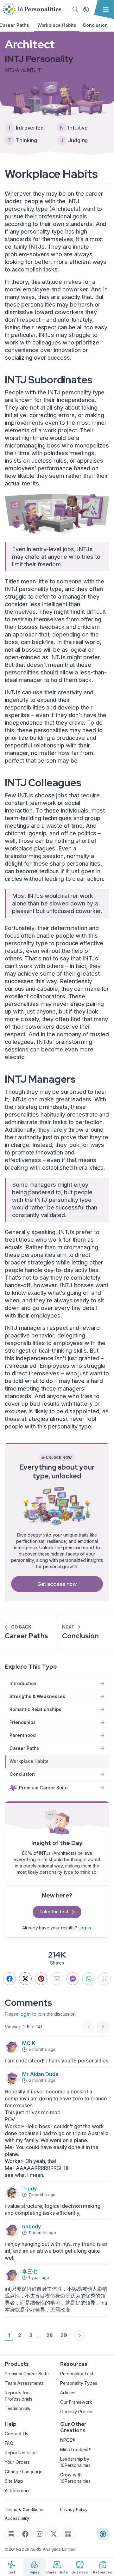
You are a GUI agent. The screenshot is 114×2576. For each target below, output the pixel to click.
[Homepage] (32, 9)
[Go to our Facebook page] (25, 2534)
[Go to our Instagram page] (40, 2534)
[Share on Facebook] (9, 1979)
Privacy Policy (74, 2509)
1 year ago (39, 2277)
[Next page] (80, 2335)
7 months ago (42, 2195)
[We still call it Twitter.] (25, 1979)
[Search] (75, 9)
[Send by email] (57, 1979)
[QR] (104, 1979)
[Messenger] (73, 1979)
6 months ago (42, 2080)
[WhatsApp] (89, 1979)
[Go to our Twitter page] (54, 2534)
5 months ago (42, 2049)
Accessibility (17, 2518)
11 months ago (42, 2232)
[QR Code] (68, 2534)
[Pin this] (41, 1979)
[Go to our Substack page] (11, 2534)
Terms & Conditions (24, 2509)
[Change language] (86, 9)
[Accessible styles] (103, 2534)
